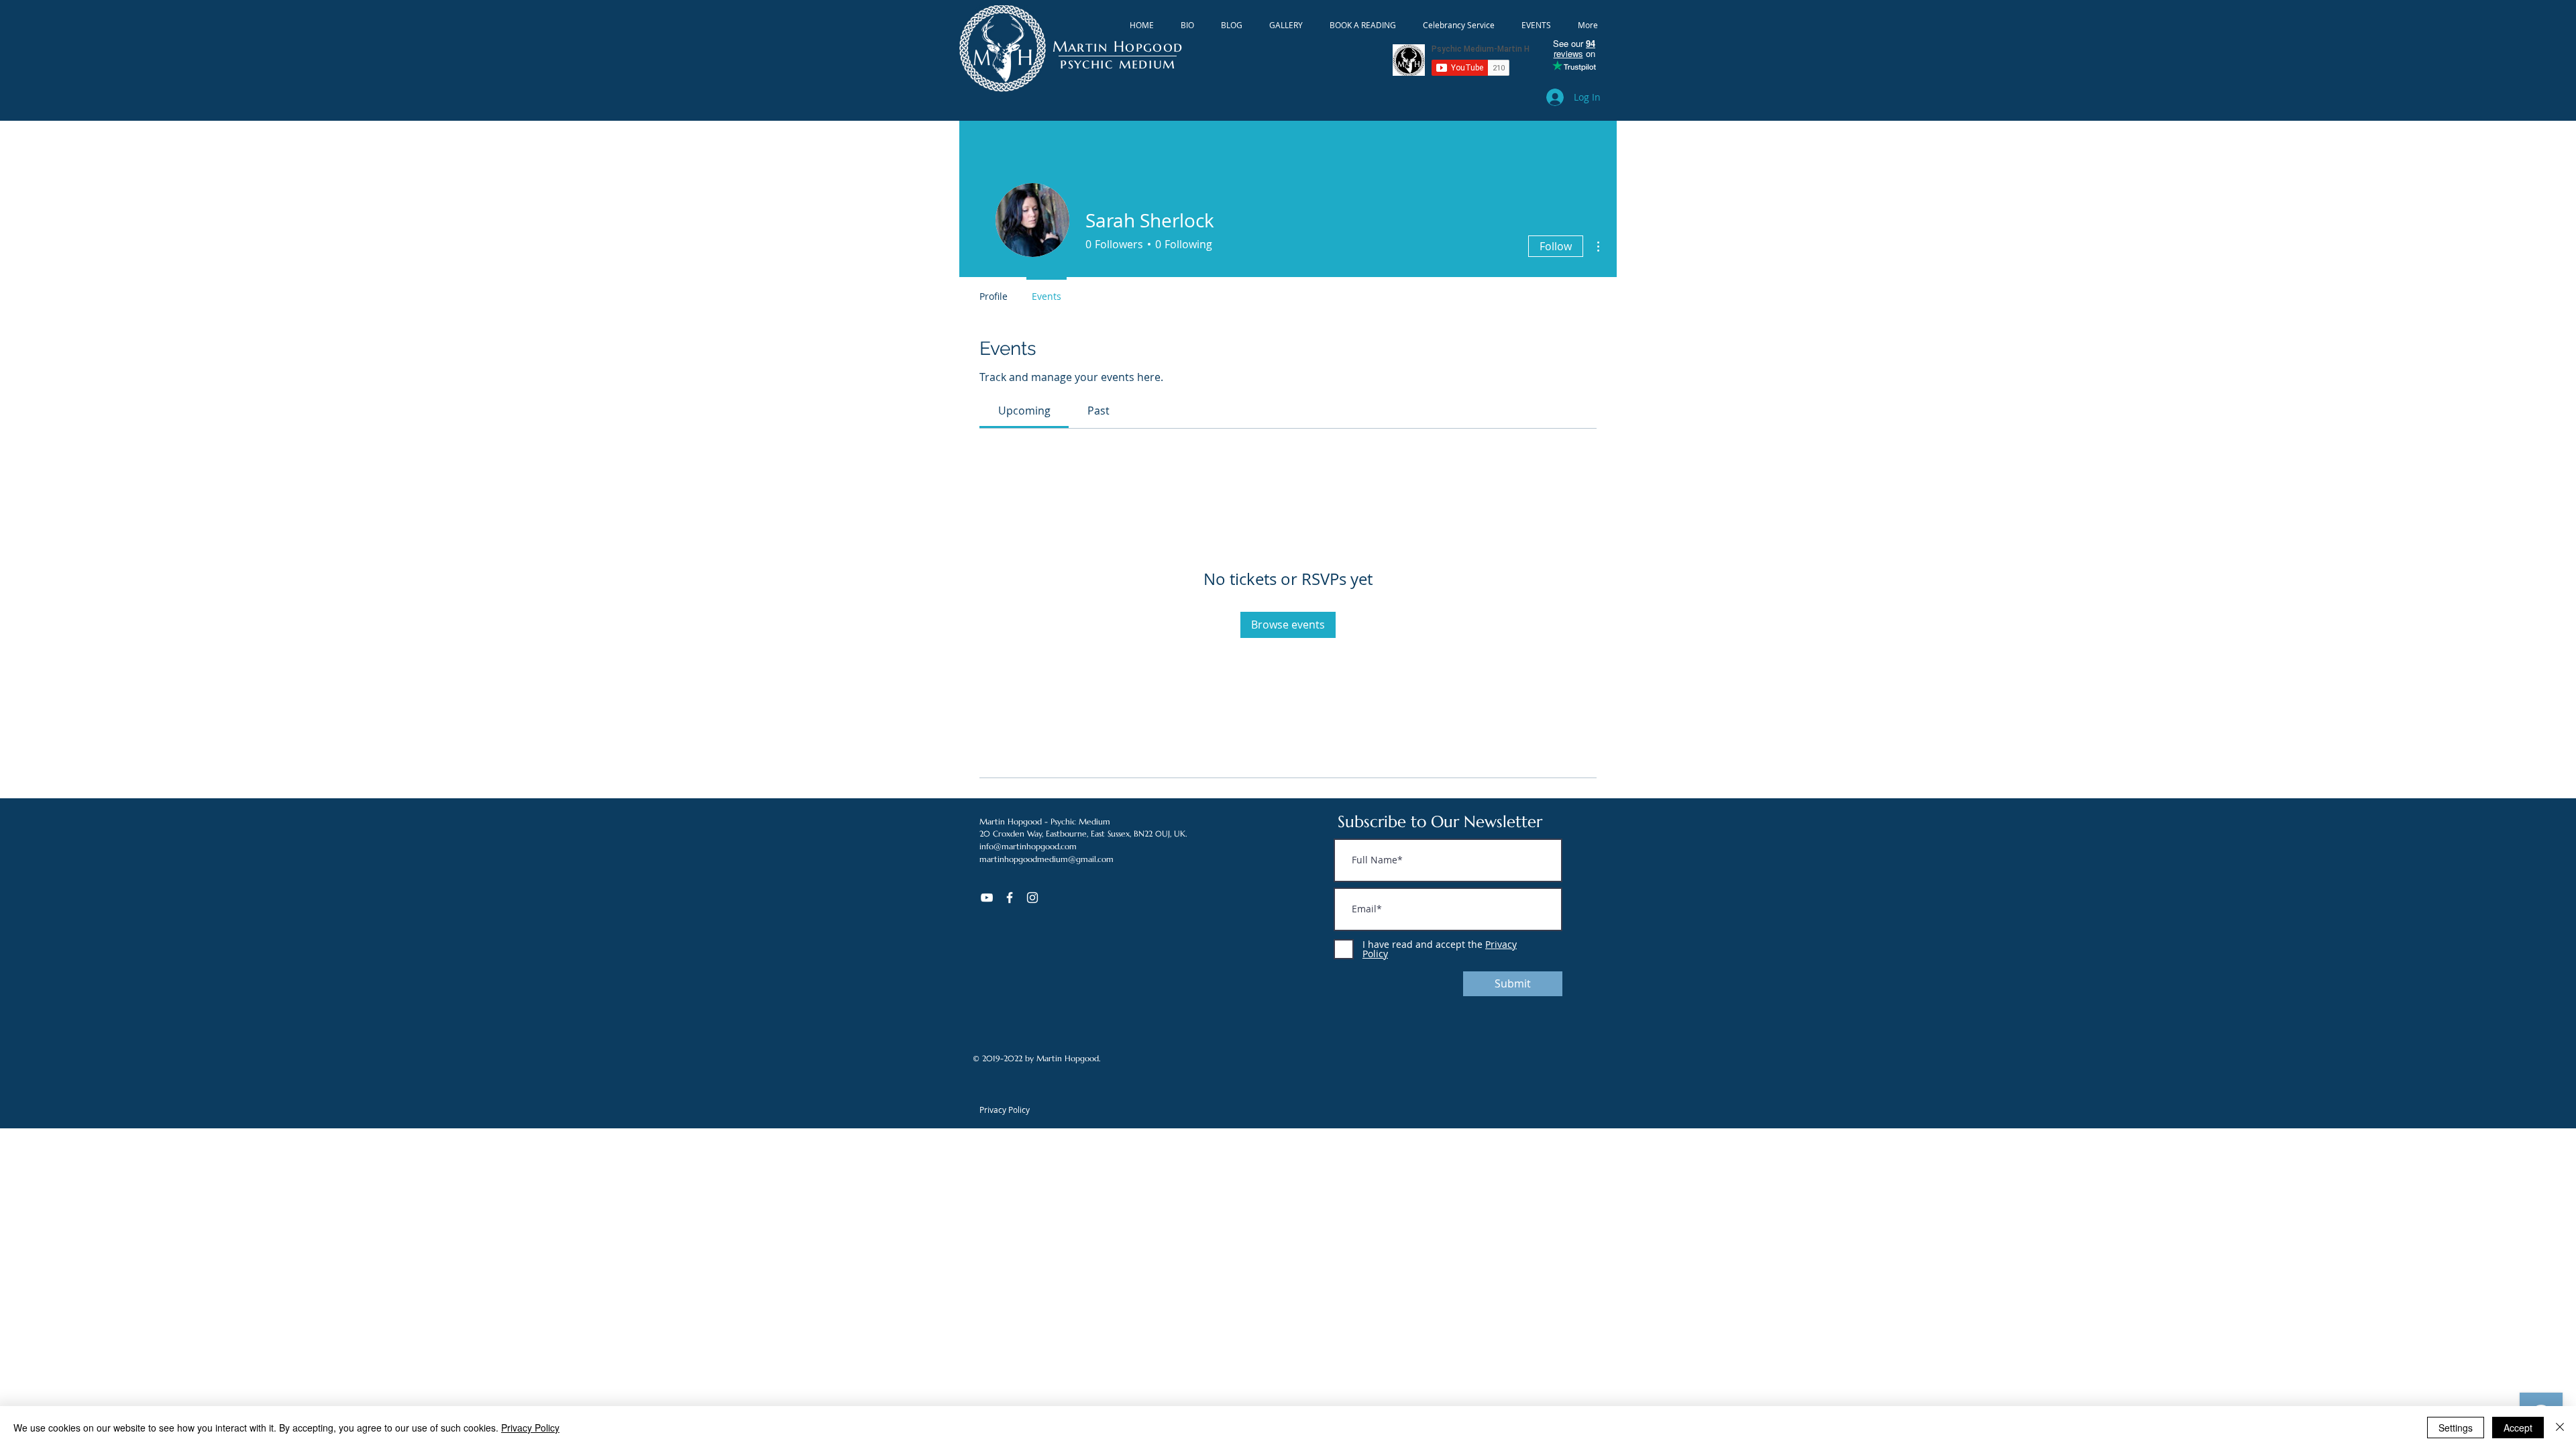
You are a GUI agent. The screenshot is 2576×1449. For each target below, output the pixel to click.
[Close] (2560, 1428)
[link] (1024, 411)
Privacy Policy (530, 1428)
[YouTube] (987, 898)
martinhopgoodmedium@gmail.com (1046, 859)
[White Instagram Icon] (1032, 898)
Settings (2456, 1428)
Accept (2518, 1428)
